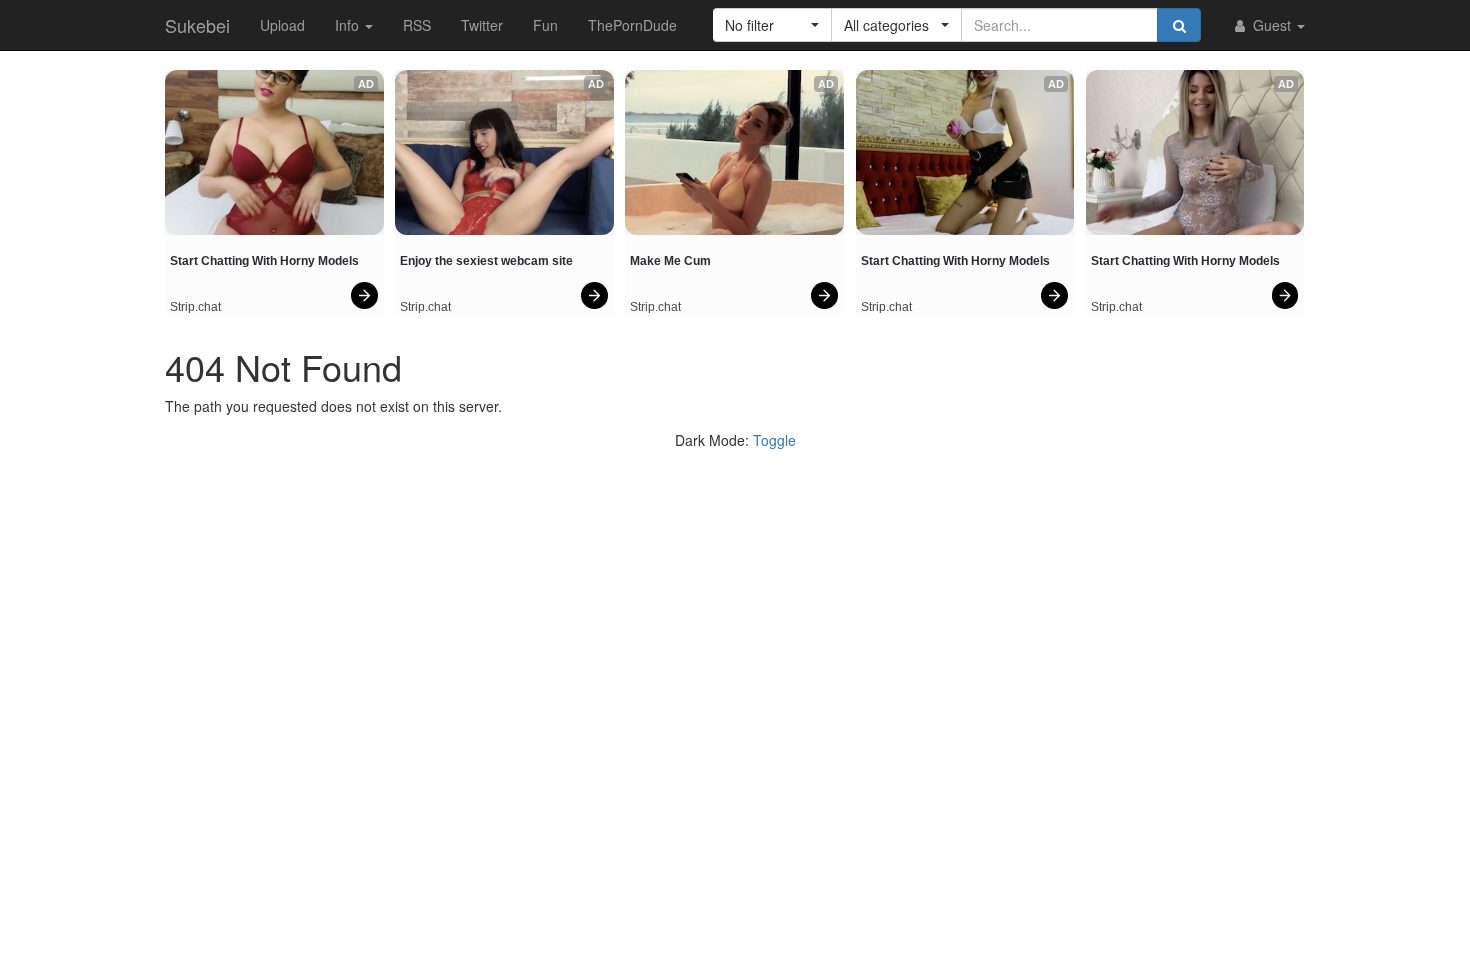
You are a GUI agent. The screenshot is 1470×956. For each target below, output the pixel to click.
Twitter (482, 25)
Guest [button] (1272, 25)
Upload (282, 25)
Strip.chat (195, 307)
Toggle (774, 440)
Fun (545, 25)
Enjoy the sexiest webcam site (486, 261)
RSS (417, 25)
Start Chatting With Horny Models (264, 261)
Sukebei (197, 25)
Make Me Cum (670, 261)
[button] (772, 25)
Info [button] (349, 25)
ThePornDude (632, 25)
